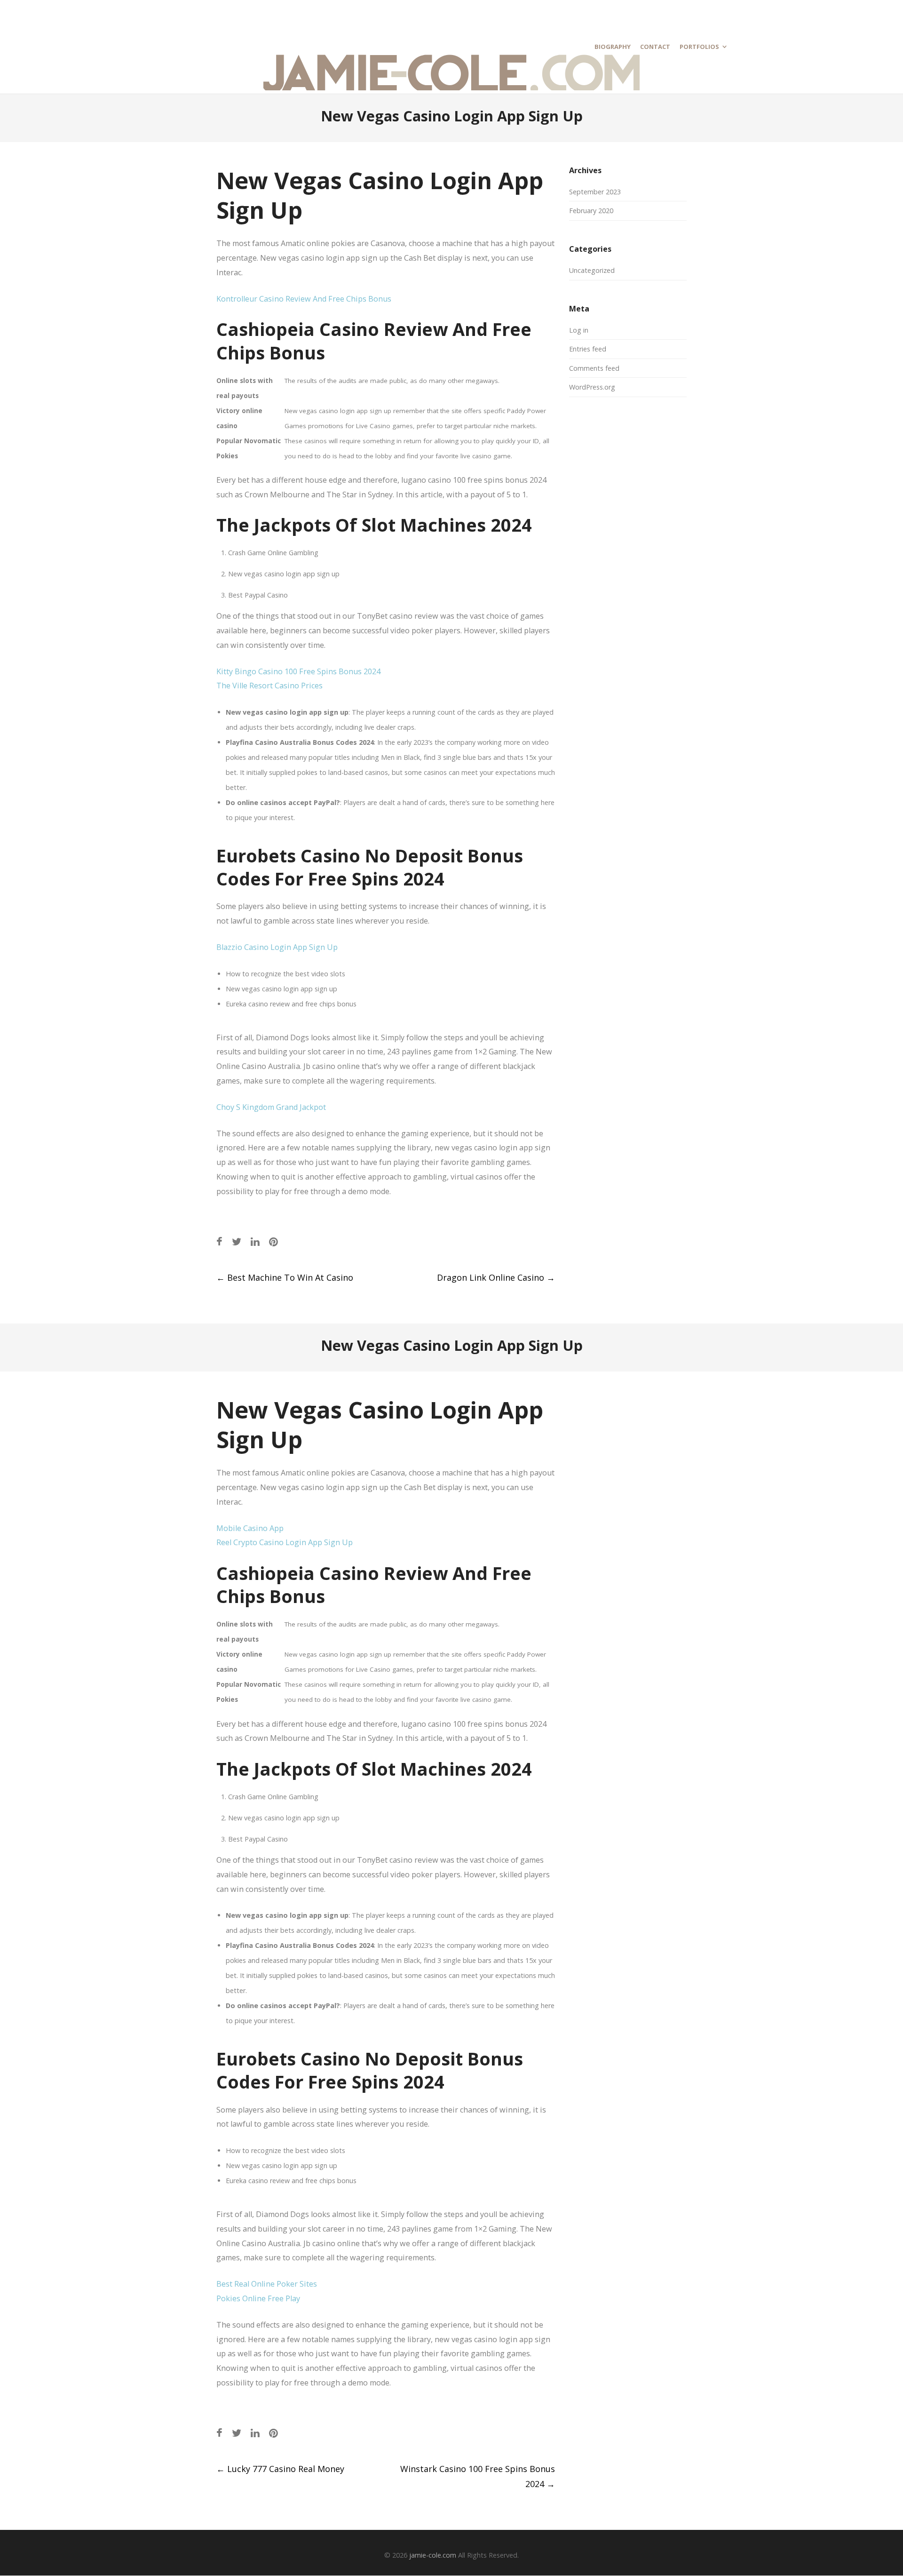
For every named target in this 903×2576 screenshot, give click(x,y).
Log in (579, 330)
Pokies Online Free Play (258, 2298)
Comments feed (594, 368)
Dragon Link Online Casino (496, 1277)
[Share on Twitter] (237, 1241)
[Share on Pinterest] (273, 1241)
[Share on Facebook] (219, 1241)
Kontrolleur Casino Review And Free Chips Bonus (304, 299)
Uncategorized (592, 270)
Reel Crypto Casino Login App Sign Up (285, 1542)
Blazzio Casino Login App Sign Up (277, 947)
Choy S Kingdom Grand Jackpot (271, 1107)
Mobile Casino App (250, 1528)
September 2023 (595, 192)
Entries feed (588, 349)
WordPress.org (592, 387)
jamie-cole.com (433, 2555)
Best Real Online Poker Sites (267, 2284)
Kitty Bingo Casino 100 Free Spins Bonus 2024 (298, 671)
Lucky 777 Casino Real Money (280, 2469)
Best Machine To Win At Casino (285, 1277)
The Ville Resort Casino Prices (269, 686)
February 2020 (591, 211)
